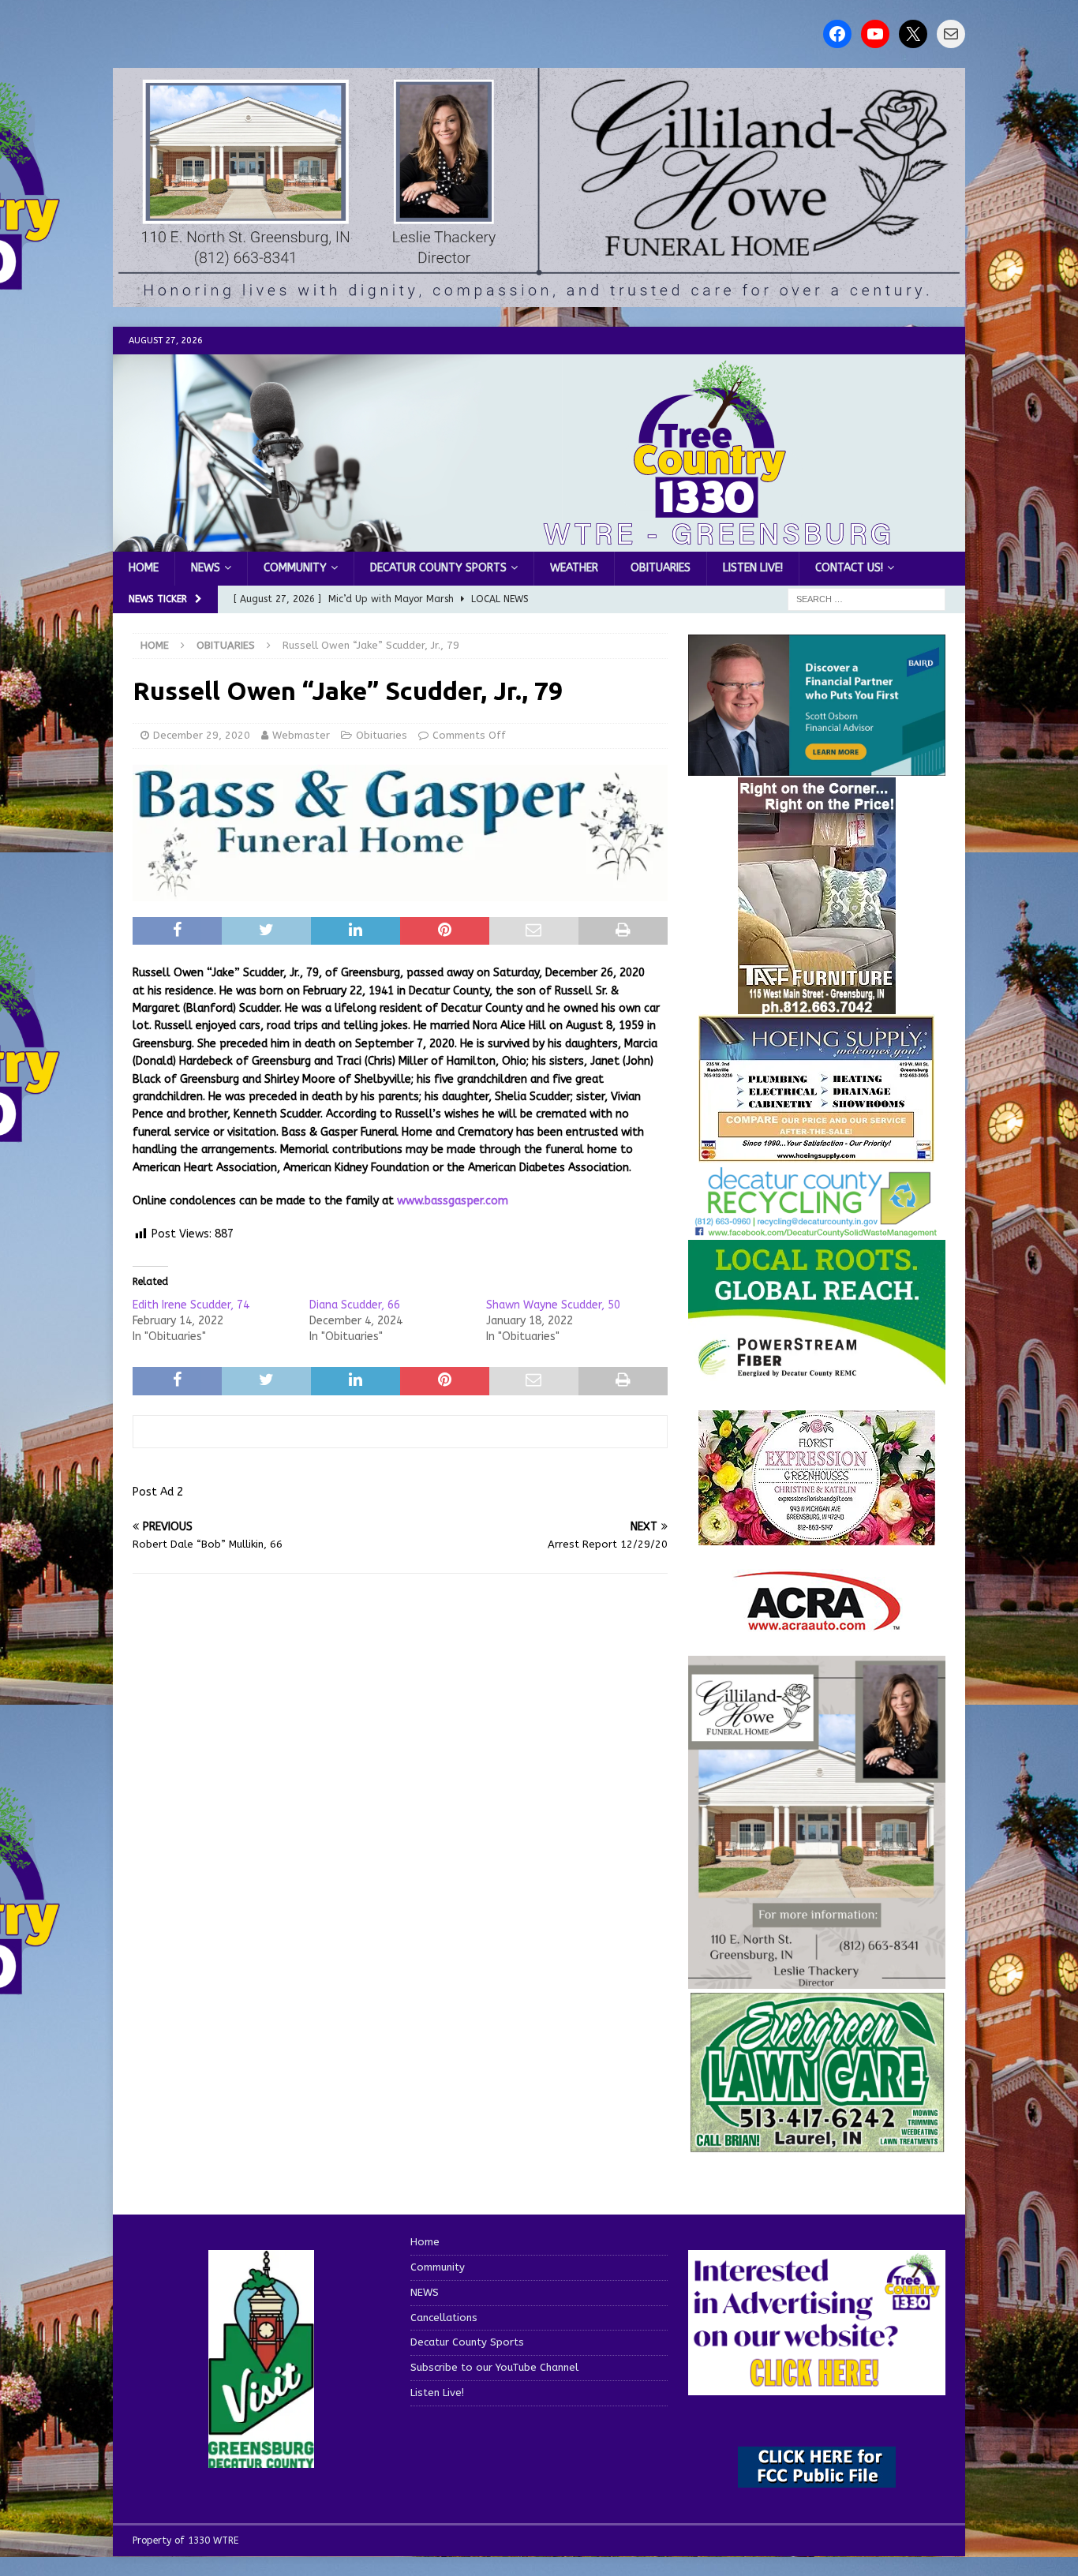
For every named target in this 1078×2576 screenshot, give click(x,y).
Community (295, 568)
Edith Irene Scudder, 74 (191, 1305)
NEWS (206, 568)
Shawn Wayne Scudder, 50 (553, 1305)
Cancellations (444, 2318)
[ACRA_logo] (817, 1623)
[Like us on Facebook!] (837, 34)
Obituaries (661, 568)
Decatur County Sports (438, 568)
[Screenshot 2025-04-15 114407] (817, 2145)
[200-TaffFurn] (817, 1005)
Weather (574, 568)
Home (144, 568)
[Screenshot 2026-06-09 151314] (817, 1228)
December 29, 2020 (202, 735)
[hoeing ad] (817, 1154)
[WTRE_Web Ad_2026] (817, 1378)
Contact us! (849, 568)
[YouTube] (875, 34)
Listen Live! (753, 568)
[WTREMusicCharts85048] (817, 1536)
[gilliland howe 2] (539, 298)
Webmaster (301, 735)
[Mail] (951, 34)
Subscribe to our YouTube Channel (494, 2367)
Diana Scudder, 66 (355, 1305)
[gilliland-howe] (817, 1979)
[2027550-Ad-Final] (817, 767)
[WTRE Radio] (539, 543)
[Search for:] (867, 599)
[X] (913, 34)
